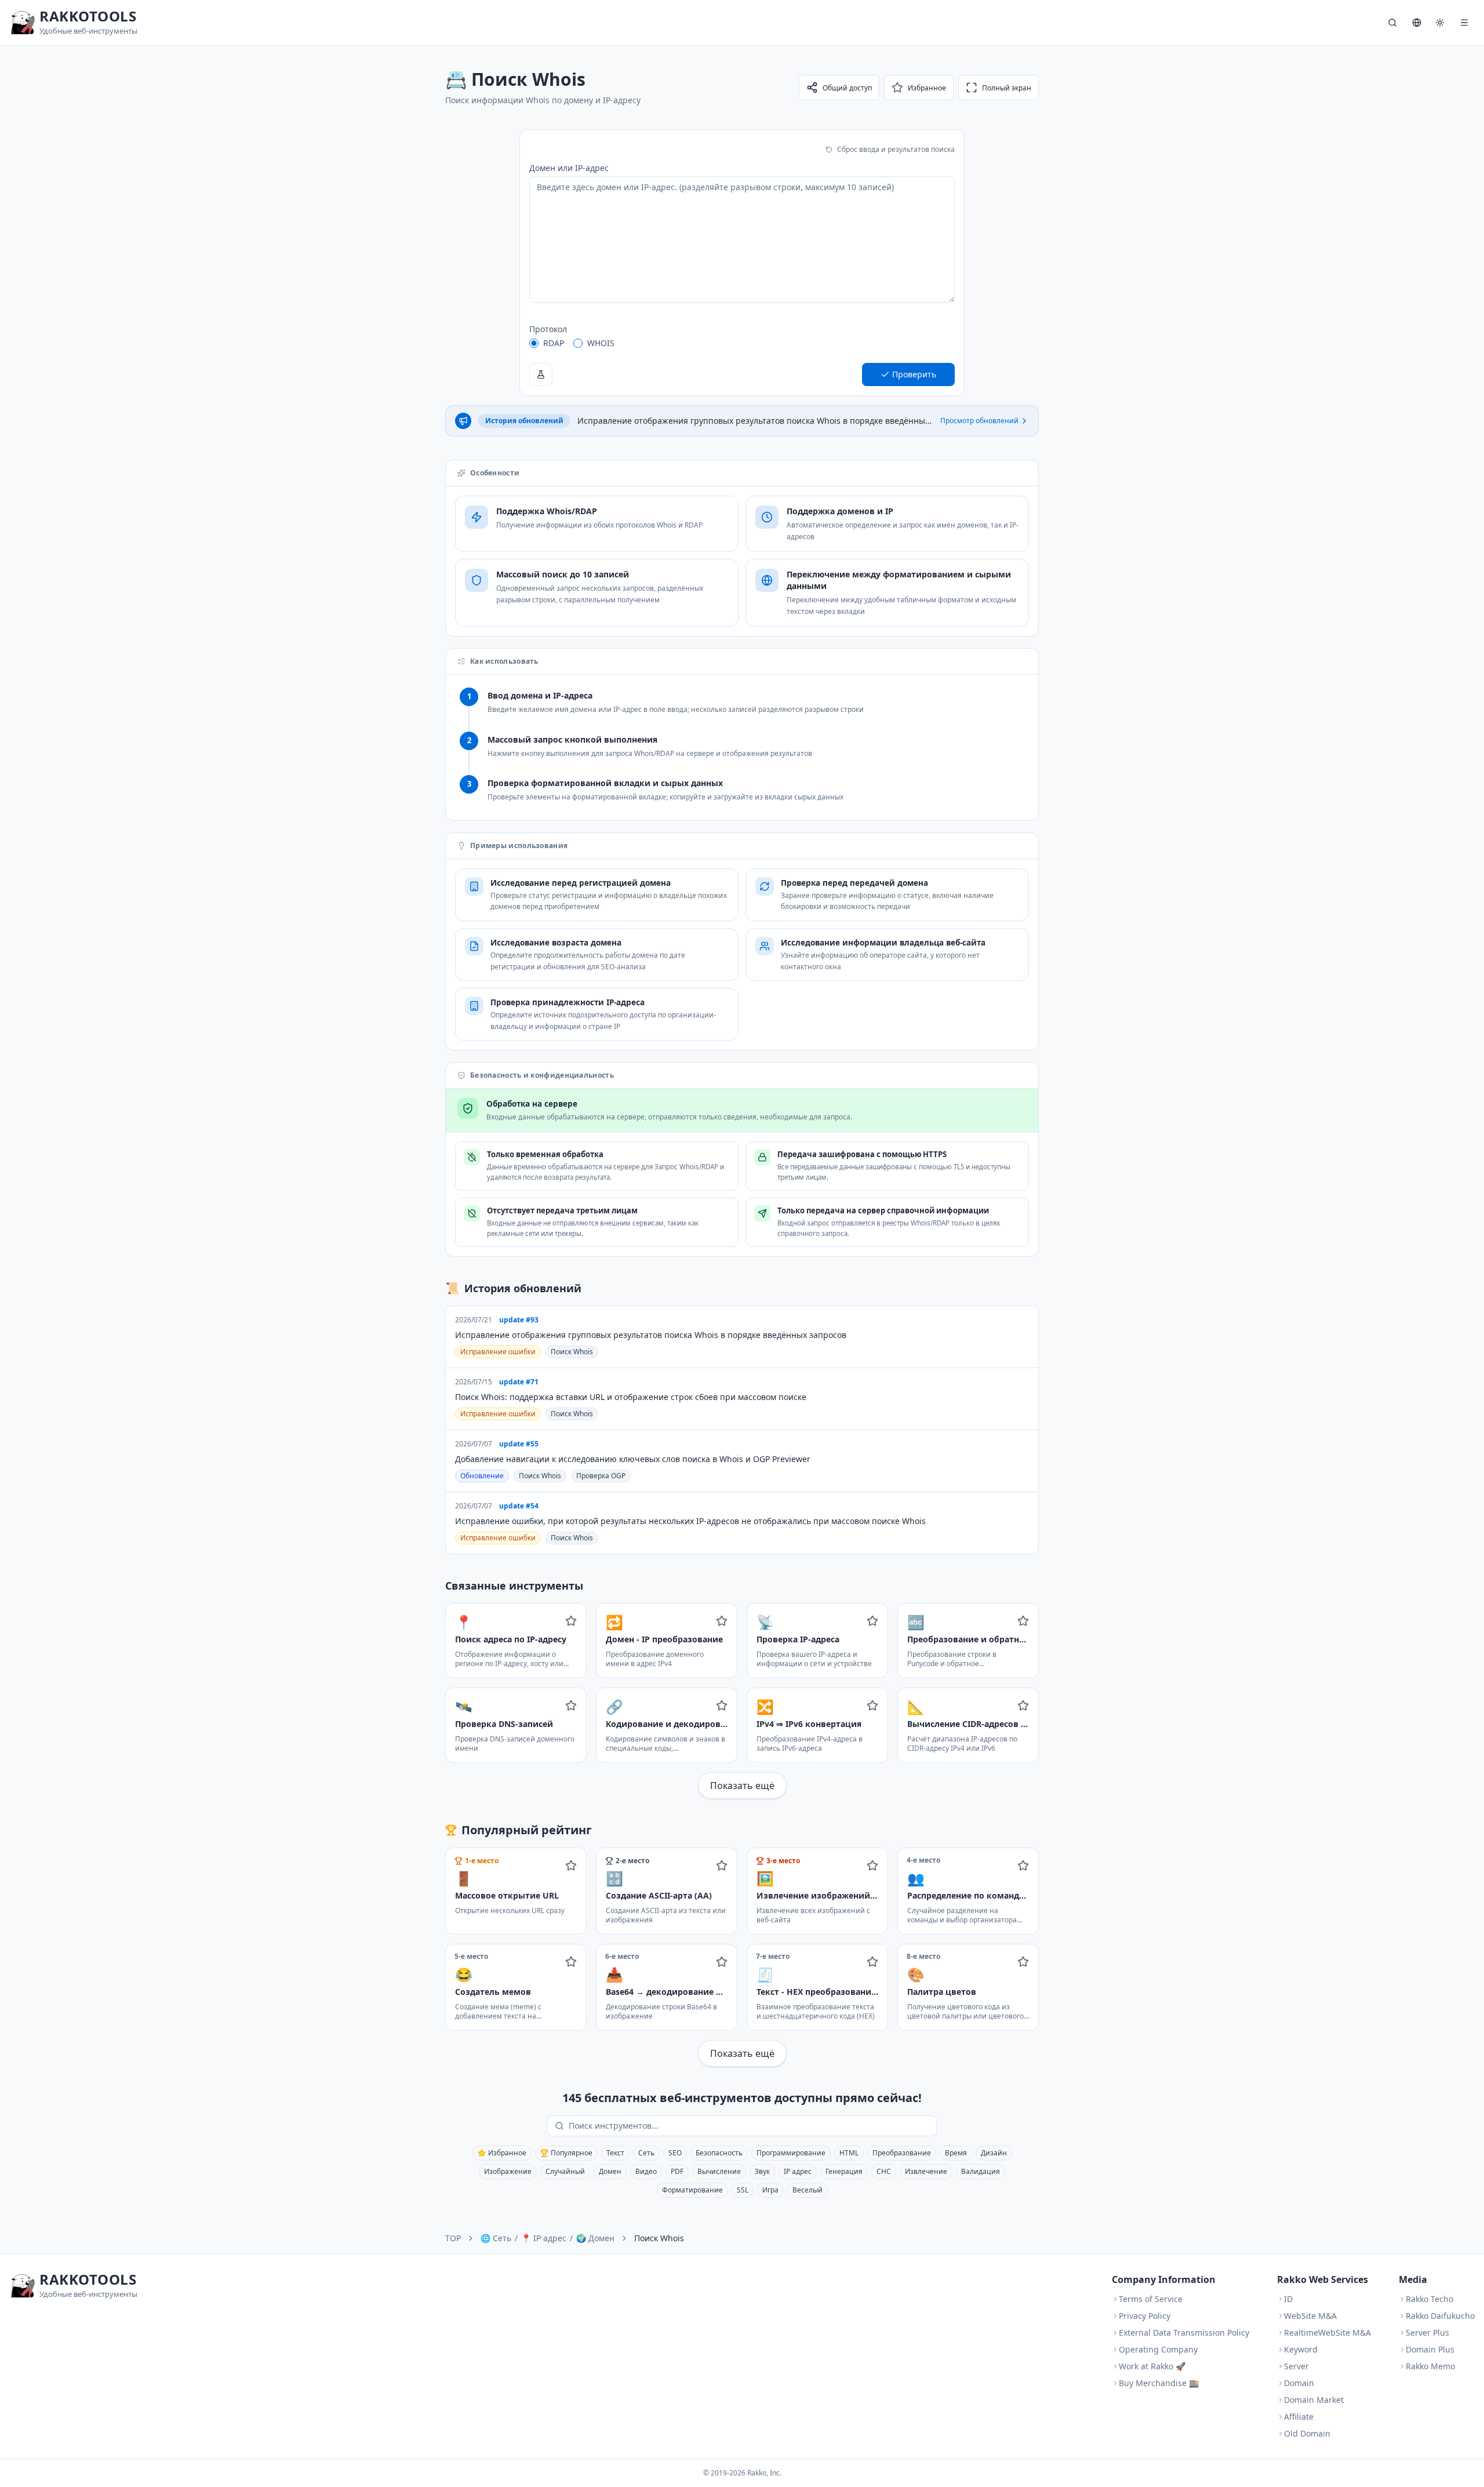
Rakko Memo (1430, 2366)
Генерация (844, 2171)
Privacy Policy (1145, 2316)
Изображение (508, 2171)
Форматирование (692, 2190)
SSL (743, 2190)
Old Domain (1307, 2433)
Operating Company (1158, 2349)
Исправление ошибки (498, 1352)
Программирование (791, 2153)
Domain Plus (1430, 2349)
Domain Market (1314, 2400)
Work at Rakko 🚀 (1152, 2366)
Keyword (1301, 2349)
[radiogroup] (742, 343)
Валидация (981, 2171)
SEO (675, 2153)
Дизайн (994, 2153)
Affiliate (1299, 2417)
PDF (677, 2171)
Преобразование (902, 2153)
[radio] (534, 343)
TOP (453, 2238)
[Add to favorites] (571, 1621)
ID (1288, 2299)
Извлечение (926, 2171)
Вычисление (719, 2171)
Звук (762, 2171)
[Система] (1440, 23)
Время (956, 2153)
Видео (646, 2171)
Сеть (646, 2153)
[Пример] (541, 374)
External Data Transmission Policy (1184, 2333)
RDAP (554, 343)
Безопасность (719, 2153)
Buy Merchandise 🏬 (1159, 2383)
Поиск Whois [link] (659, 2238)
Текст (615, 2153)
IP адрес (798, 2171)
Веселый (808, 2190)
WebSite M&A (1310, 2316)
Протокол (548, 329)
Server (1296, 2366)
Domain (1299, 2383)
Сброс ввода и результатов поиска (896, 149)
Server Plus (1427, 2333)
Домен (610, 2171)
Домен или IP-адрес (569, 168)
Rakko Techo (1430, 2299)
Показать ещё (742, 1786)
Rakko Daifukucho (1440, 2316)
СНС (884, 2171)
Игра (770, 2190)
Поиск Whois (572, 1352)
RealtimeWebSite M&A (1327, 2333)
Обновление (482, 1476)
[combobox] (750, 2126)
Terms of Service (1151, 2299)
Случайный (565, 2171)
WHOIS (601, 343)
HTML (849, 2153)
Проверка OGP (601, 1476)
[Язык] (1417, 23)
